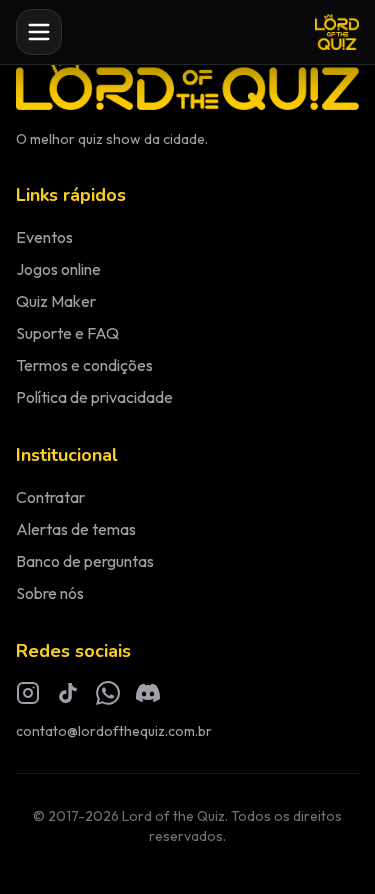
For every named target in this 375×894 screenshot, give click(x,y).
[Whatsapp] (108, 693)
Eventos (44, 237)
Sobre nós (50, 593)
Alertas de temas (76, 529)
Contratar (50, 497)
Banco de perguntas (85, 561)
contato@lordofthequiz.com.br (114, 731)
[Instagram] (28, 693)
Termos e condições (84, 365)
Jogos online (58, 269)
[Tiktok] (68, 693)
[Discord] (148, 693)
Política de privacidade (94, 397)
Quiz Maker (56, 301)
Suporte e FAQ (67, 333)
